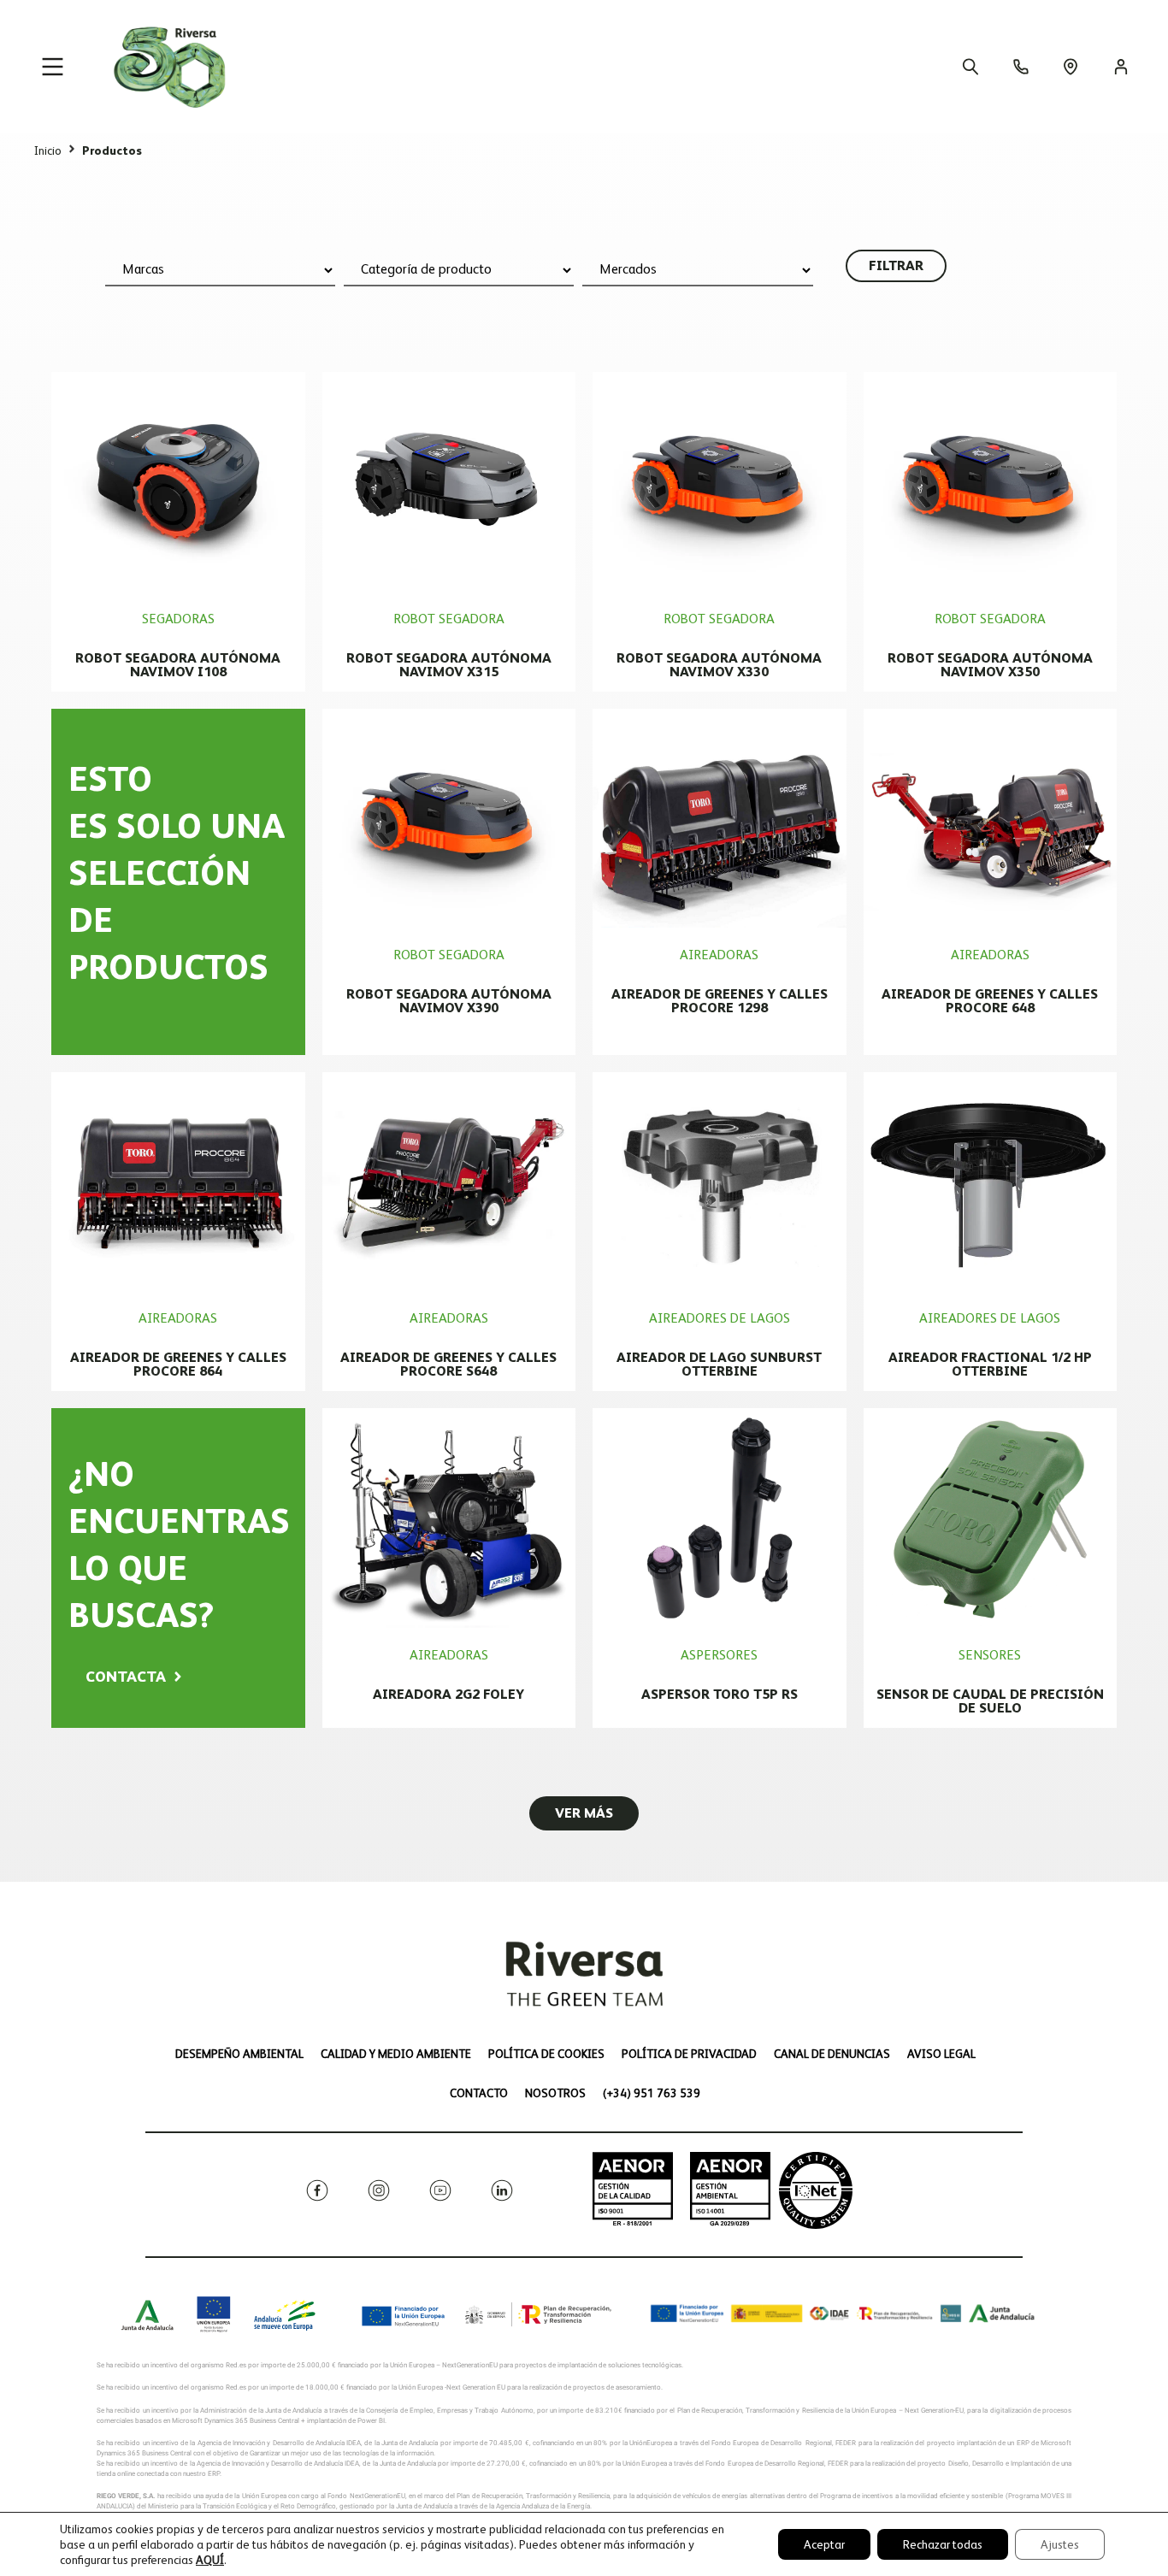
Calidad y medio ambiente (396, 2054)
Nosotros (555, 2093)
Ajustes (1060, 2544)
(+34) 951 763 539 (652, 2093)
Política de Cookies (546, 2054)
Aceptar (824, 2544)
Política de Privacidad (689, 2054)
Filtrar (896, 265)
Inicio (48, 150)
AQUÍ (210, 2560)
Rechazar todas (943, 2544)
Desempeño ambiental (239, 2054)
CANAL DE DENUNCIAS (832, 2054)
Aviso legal (941, 2054)
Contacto (479, 2093)
